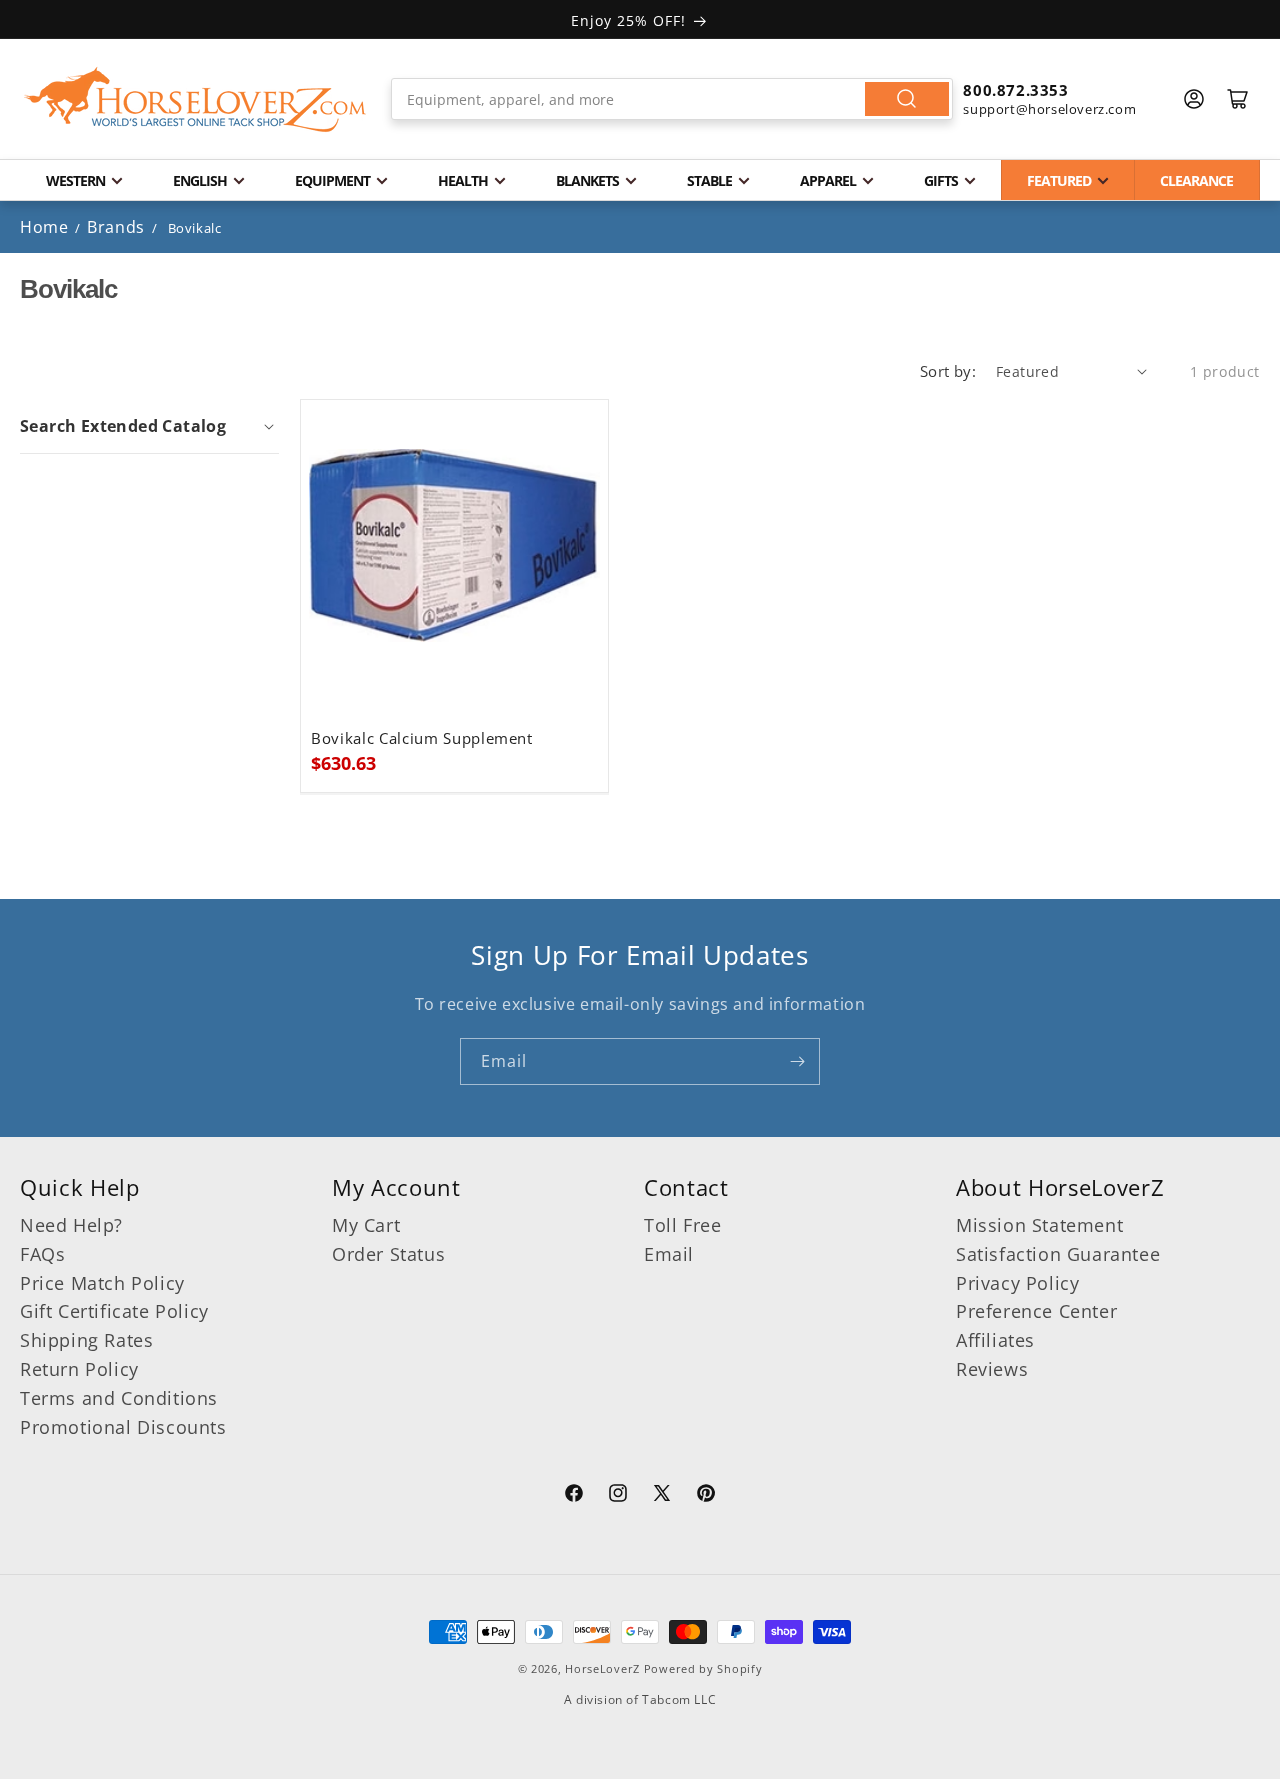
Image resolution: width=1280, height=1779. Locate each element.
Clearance (1196, 180)
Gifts (941, 180)
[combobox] (672, 99)
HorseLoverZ (602, 1668)
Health (463, 180)
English (200, 180)
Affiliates (995, 1340)
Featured (1059, 180)
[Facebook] (574, 1496)
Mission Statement (1039, 1225)
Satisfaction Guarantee (1058, 1254)
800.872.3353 (1015, 90)
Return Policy (79, 1369)
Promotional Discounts (123, 1427)
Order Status (388, 1254)
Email (669, 1254)
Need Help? (71, 1225)
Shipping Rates (86, 1340)
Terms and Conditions (119, 1398)
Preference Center (1036, 1311)
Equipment (332, 180)
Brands (118, 227)
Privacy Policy (1017, 1283)
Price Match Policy (102, 1283)
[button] (149, 426)
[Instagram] (618, 1496)
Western (75, 180)
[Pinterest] (706, 1496)
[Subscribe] (797, 1061)
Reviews (992, 1369)
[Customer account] (1194, 99)
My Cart (366, 1225)
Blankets (587, 180)
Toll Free (682, 1225)
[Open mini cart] (1238, 99)
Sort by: (948, 371)
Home (44, 227)
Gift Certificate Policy (114, 1311)
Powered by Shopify (703, 1668)
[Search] (907, 99)
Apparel (828, 180)
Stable (709, 180)
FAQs (42, 1254)
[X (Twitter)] (662, 1496)
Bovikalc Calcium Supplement (422, 738)
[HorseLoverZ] (195, 99)
